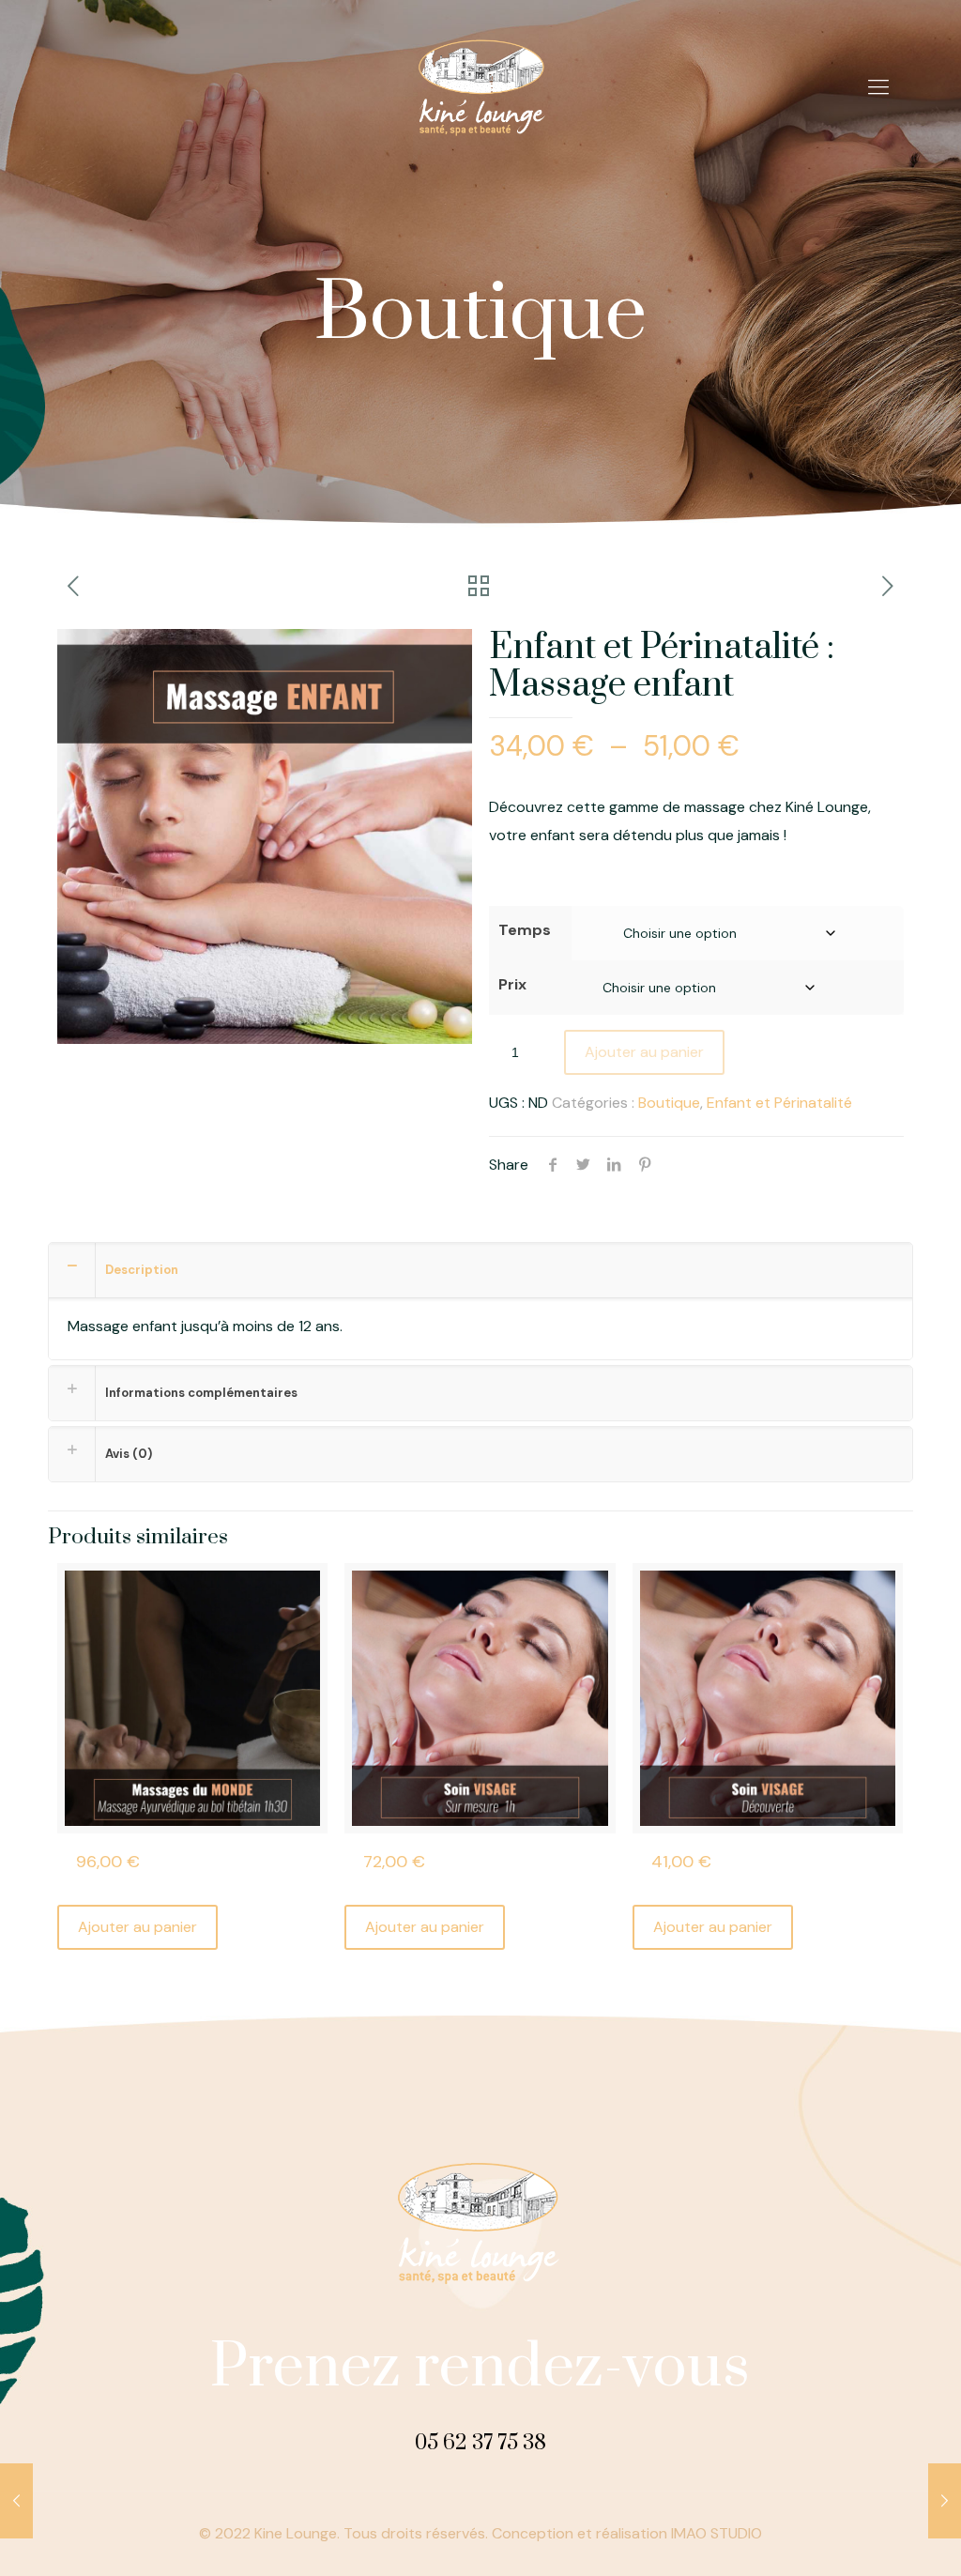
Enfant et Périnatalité (779, 1103)
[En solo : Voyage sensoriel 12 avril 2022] (945, 2501)
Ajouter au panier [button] (137, 1927)
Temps (525, 930)
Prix (512, 984)
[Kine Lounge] (480, 87)
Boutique (669, 1103)
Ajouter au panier (644, 1052)
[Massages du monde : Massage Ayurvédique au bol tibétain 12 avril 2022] (16, 2501)
